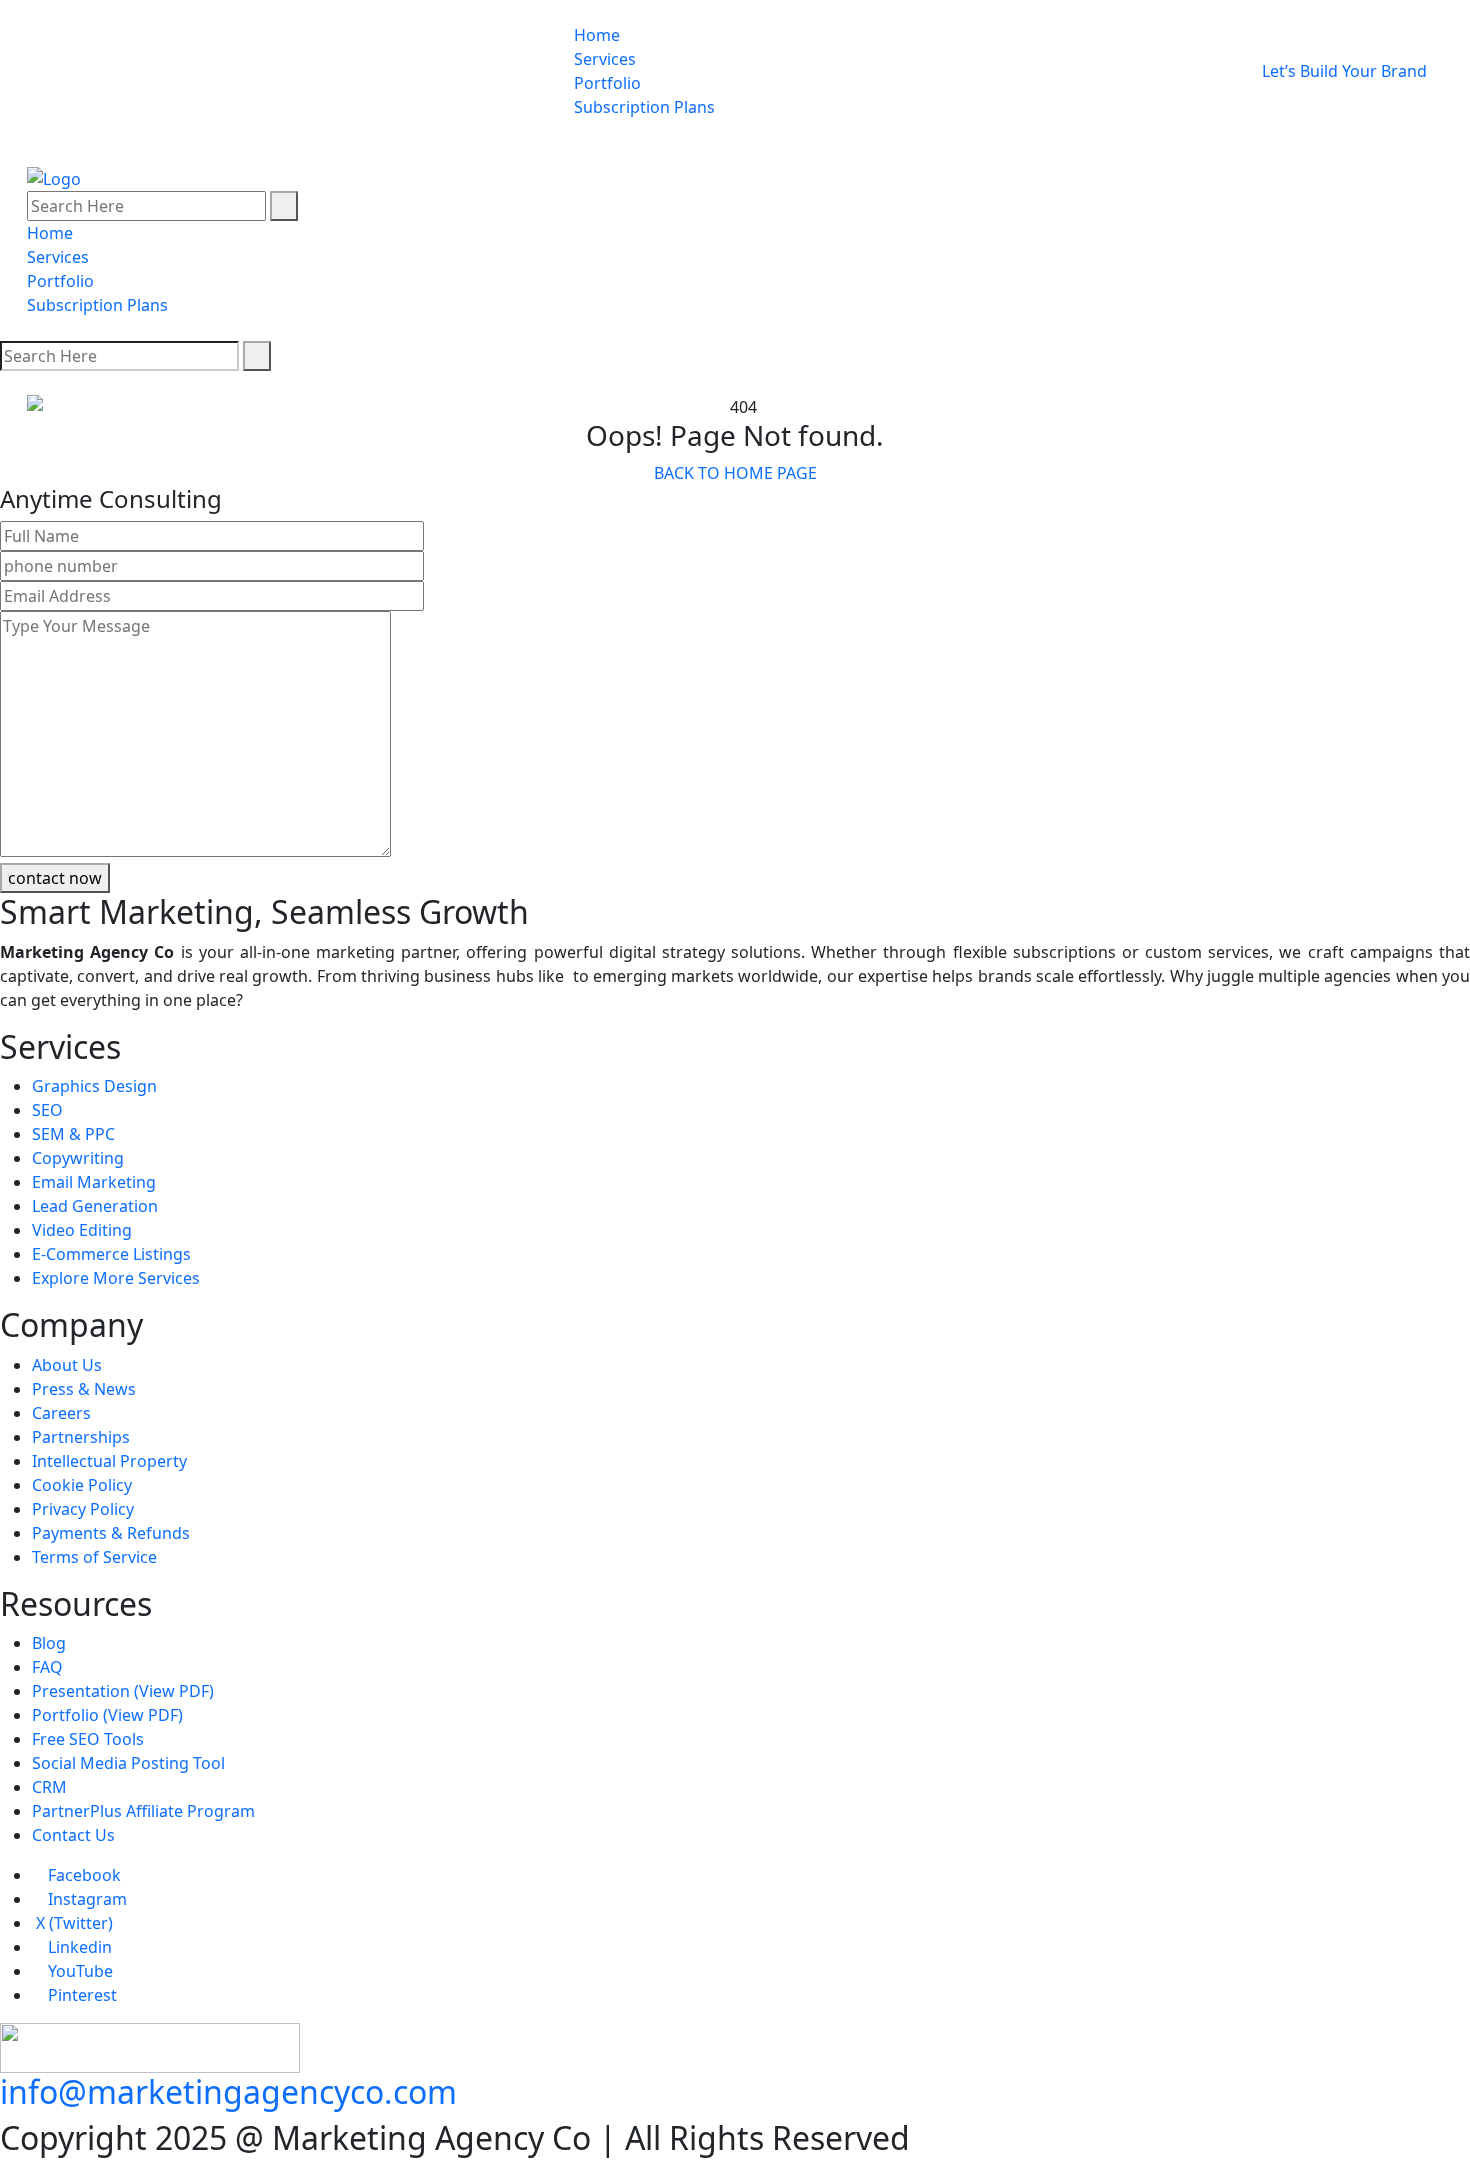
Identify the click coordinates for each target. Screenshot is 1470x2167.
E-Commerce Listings (111, 1254)
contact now (55, 878)
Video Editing (82, 1230)
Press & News (84, 1389)
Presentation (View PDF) (123, 1691)
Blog (49, 1643)
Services (605, 59)
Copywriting (78, 1158)
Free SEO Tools (88, 1739)
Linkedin (78, 1947)
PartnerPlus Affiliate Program (143, 1811)
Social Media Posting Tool (128, 1763)
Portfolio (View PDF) (107, 1715)
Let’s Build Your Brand (1346, 71)
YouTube (78, 1971)
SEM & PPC (73, 1134)
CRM (49, 1787)
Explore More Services (116, 1278)
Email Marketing (94, 1182)
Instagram (85, 1899)
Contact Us (73, 1835)
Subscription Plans (644, 107)
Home (597, 35)
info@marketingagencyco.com (228, 2091)
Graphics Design (94, 1086)
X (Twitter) (72, 1923)
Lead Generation (95, 1206)
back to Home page (735, 473)
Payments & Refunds (111, 1533)
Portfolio (607, 83)
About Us (67, 1365)
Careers (61, 1413)
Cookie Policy (82, 1485)
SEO (47, 1110)
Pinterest (80, 1995)
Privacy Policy (83, 1509)
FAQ (47, 1667)
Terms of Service (94, 1557)
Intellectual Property (109, 1461)
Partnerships (81, 1437)
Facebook (82, 1875)
